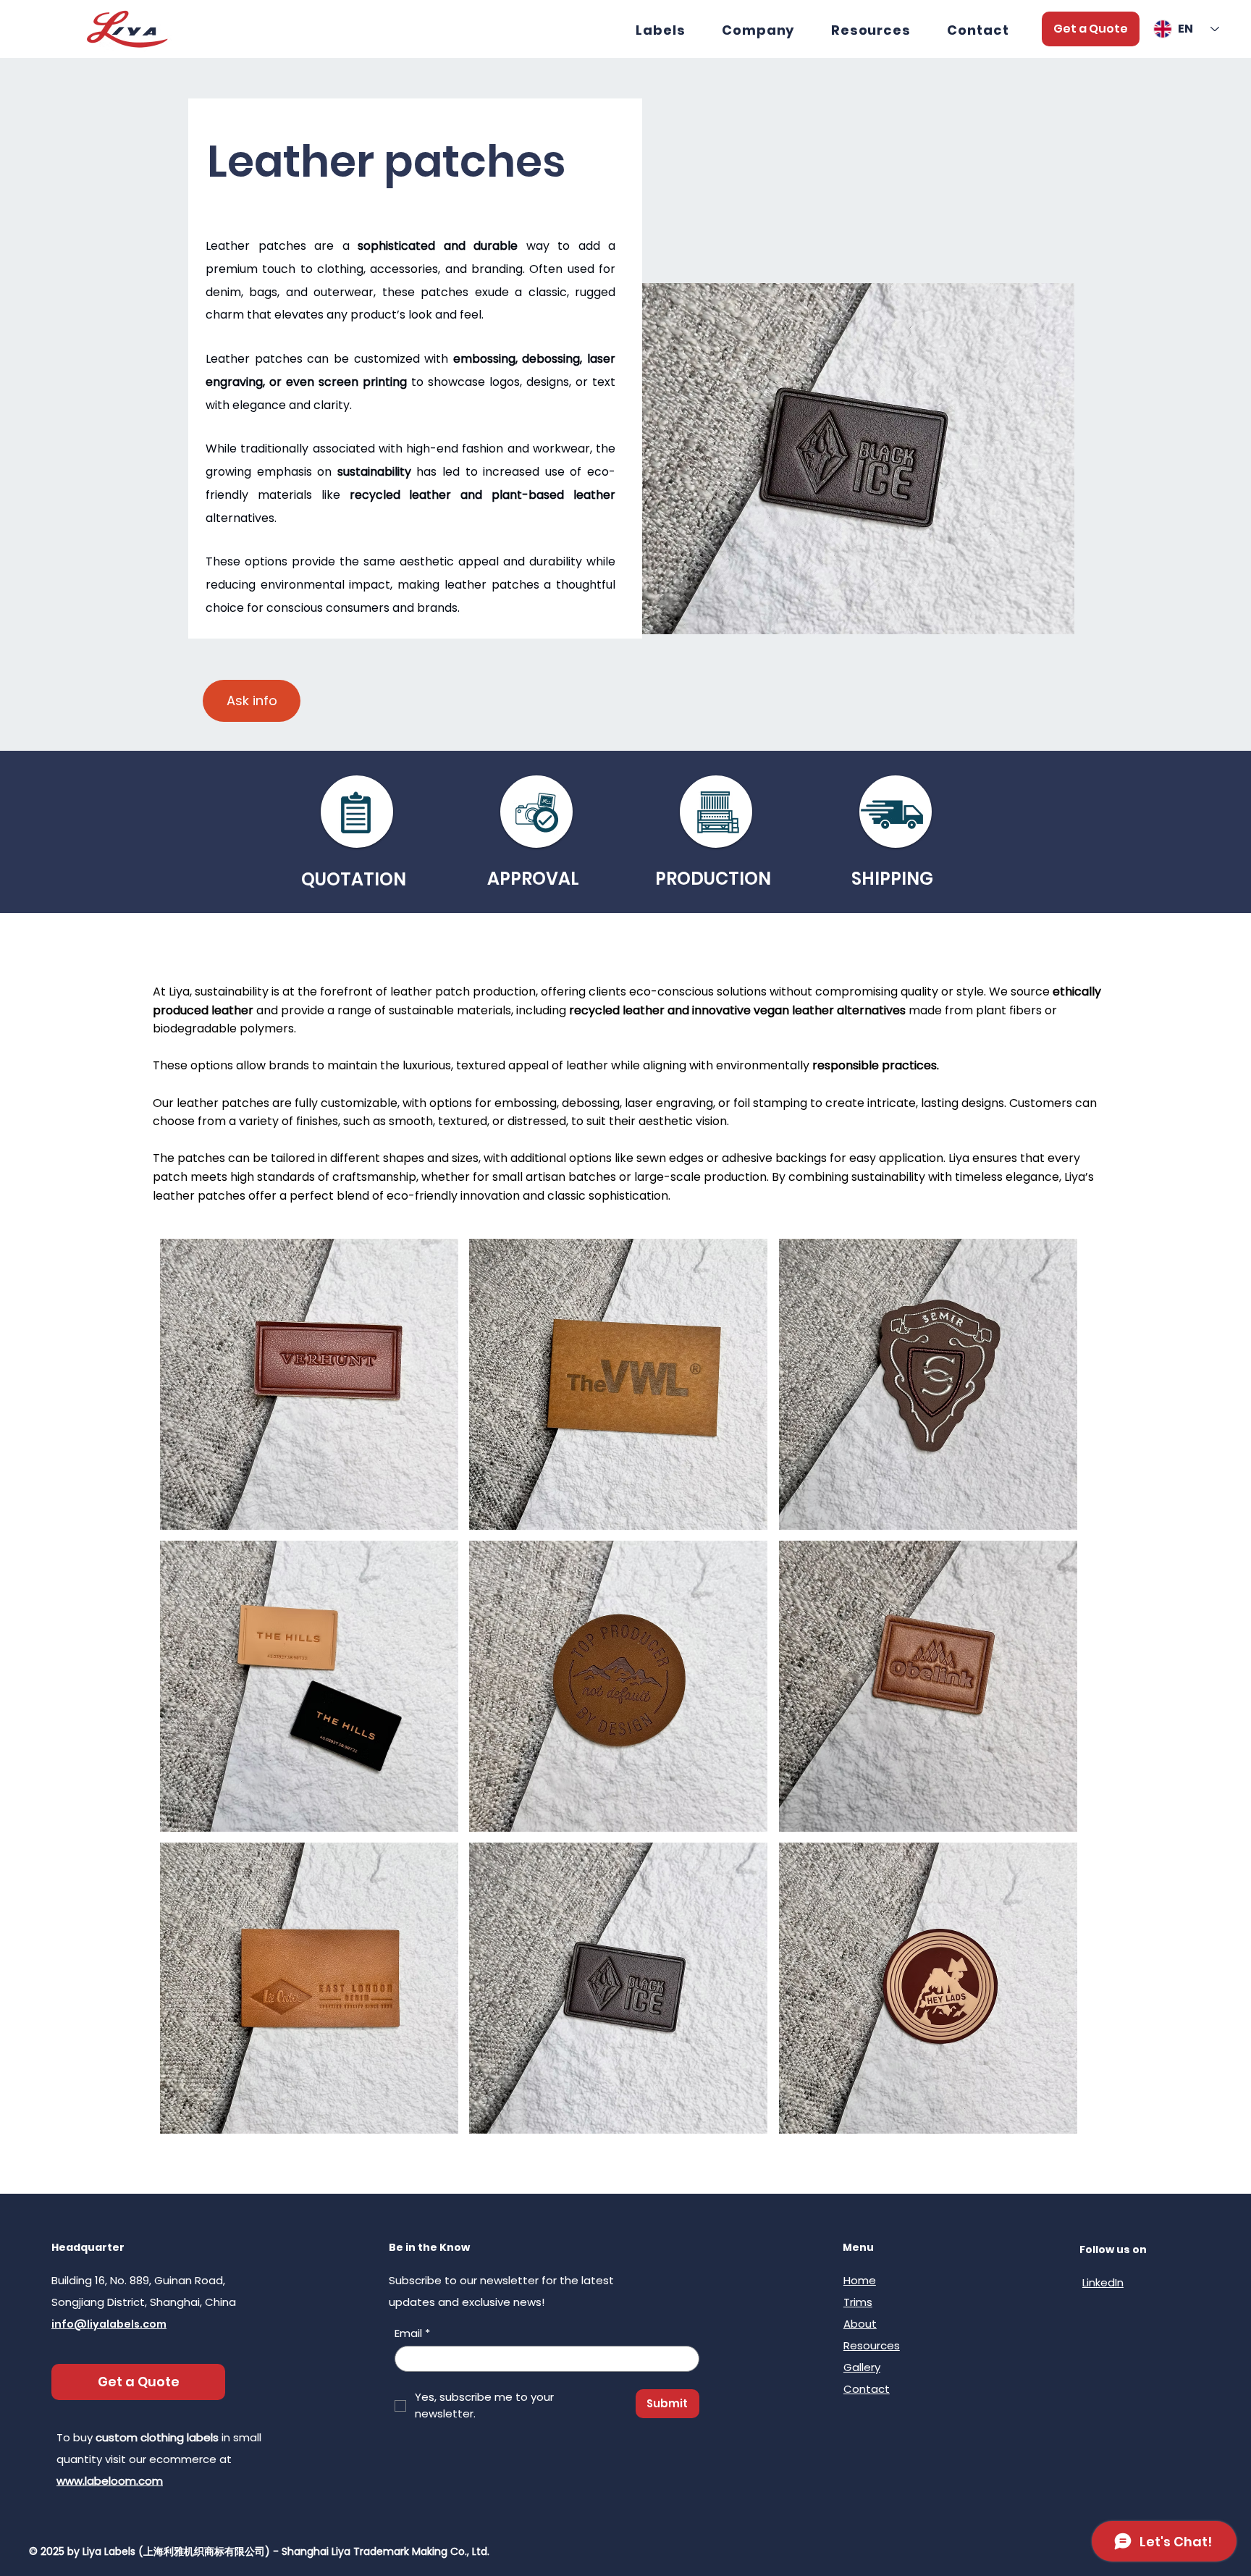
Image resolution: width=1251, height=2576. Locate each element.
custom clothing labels (157, 2437)
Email (412, 2333)
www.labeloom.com (110, 2481)
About (860, 2324)
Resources (872, 2345)
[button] (871, 30)
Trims (858, 2302)
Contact (867, 2389)
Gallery (862, 2367)
